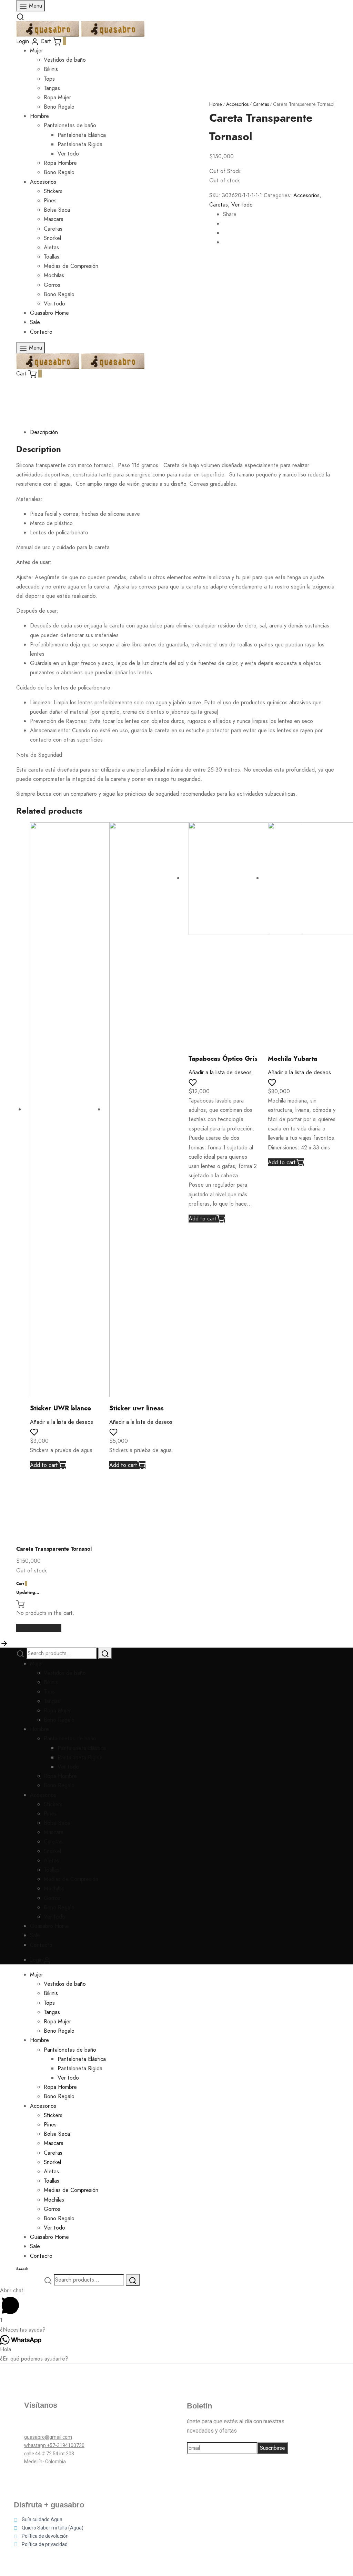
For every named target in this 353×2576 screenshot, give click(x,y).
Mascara (54, 1832)
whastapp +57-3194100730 (54, 2445)
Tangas (52, 88)
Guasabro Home (49, 1926)
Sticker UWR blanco (60, 1408)
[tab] (183, 432)
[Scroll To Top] (4, 1643)
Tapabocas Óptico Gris (223, 1059)
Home (216, 104)
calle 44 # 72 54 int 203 (49, 2454)
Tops (49, 79)
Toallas (52, 1870)
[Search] (105, 1653)
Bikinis (51, 69)
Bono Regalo (59, 1720)
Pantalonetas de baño (70, 1738)
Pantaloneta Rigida (80, 1757)
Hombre (39, 1729)
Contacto (41, 1945)
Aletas (51, 1860)
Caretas (261, 104)
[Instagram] (71, 2425)
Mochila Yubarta (293, 1059)
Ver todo (242, 205)
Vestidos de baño (65, 60)
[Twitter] (52, 2425)
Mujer (37, 51)
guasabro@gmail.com (48, 2437)
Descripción (44, 432)
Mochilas (54, 1888)
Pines (50, 1814)
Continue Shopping (39, 1628)
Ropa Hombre (60, 1776)
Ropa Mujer (57, 97)
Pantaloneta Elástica (82, 1748)
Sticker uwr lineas (137, 1408)
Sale (35, 1935)
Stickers (53, 1804)
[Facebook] (33, 2425)
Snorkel (52, 1851)
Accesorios (237, 104)
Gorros (52, 1898)
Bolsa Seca (57, 1823)
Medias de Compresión (71, 1879)
